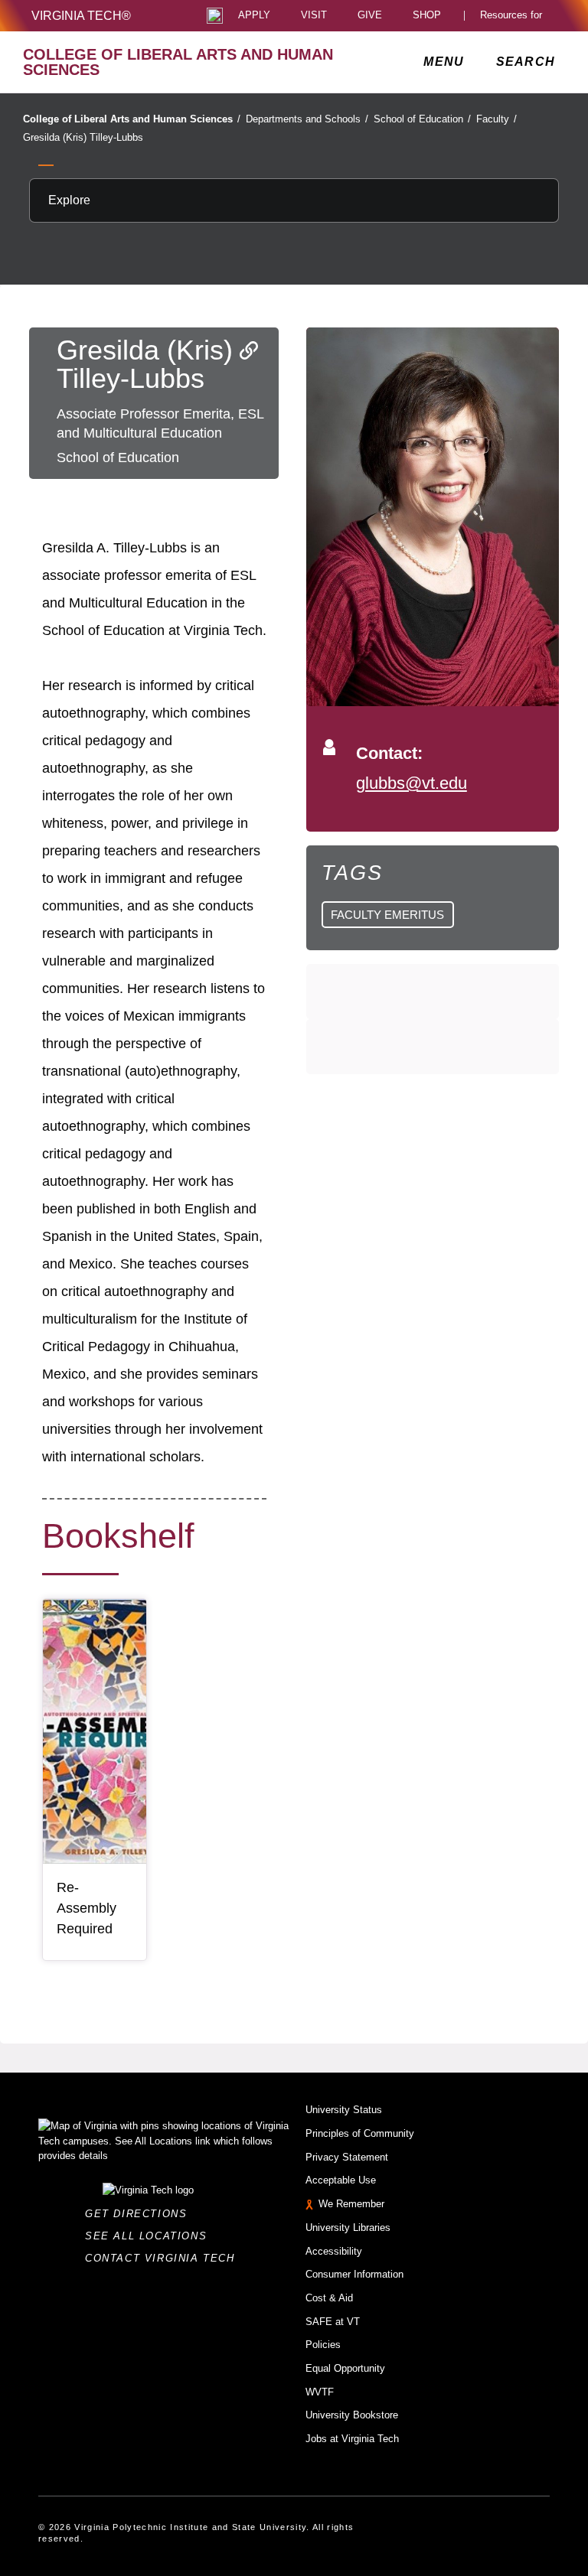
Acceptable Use (341, 2180)
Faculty (497, 119)
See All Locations (150, 2236)
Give (370, 16)
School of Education (422, 119)
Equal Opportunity (345, 2368)
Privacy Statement (347, 2157)
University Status (344, 2110)
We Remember (351, 2204)
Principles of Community (360, 2133)
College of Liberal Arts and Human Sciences (132, 119)
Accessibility (334, 2251)
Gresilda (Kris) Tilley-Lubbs (83, 137)
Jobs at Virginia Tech (352, 2439)
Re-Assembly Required (87, 1908)
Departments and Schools (307, 119)
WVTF (320, 2392)
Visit (314, 16)
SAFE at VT (333, 2322)
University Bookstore (352, 2415)
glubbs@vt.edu (412, 783)
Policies (323, 2345)
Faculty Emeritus (387, 915)
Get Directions (140, 2214)
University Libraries (348, 2228)
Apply (254, 16)
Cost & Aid (329, 2298)
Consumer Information (354, 2274)
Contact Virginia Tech (164, 2258)
